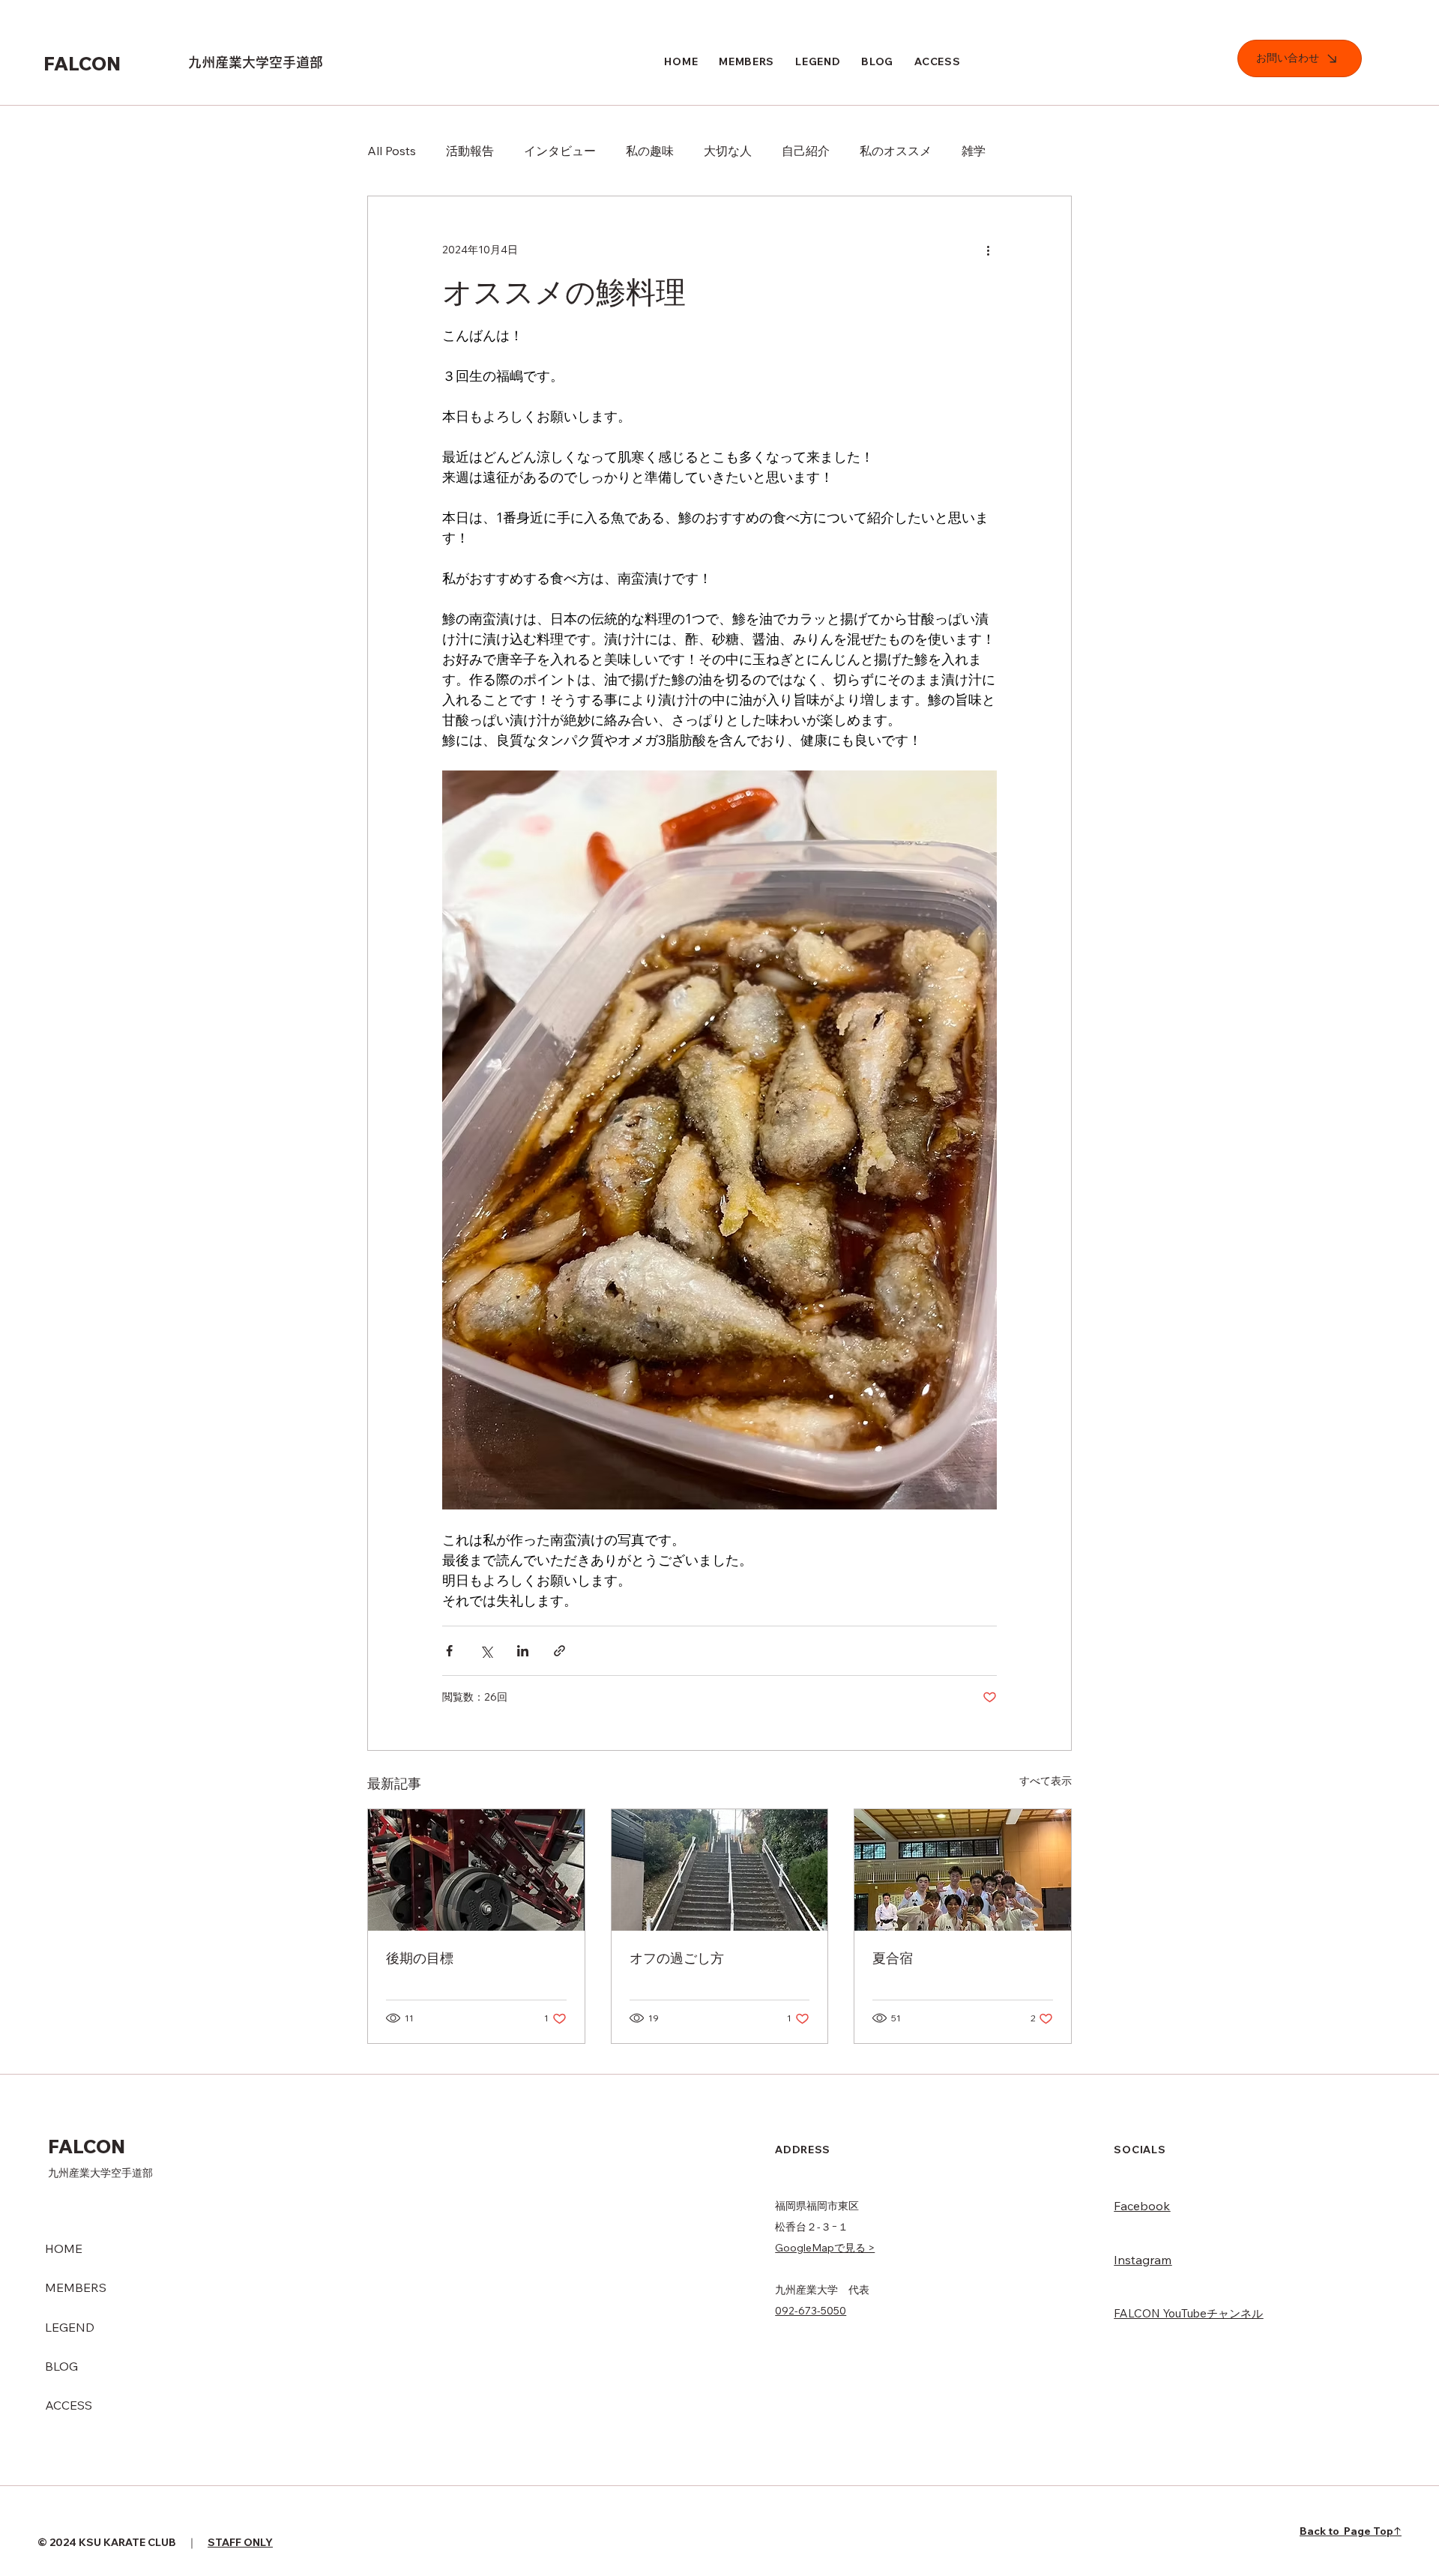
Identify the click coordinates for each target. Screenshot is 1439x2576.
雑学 (974, 151)
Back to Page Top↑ (1351, 2531)
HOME (64, 2248)
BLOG (61, 2366)
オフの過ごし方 (677, 1958)
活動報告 (470, 151)
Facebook (1142, 2206)
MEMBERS (76, 2287)
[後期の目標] (476, 1870)
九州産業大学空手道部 (256, 62)
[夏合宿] (963, 1870)
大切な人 (728, 151)
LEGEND (70, 2327)
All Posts (392, 151)
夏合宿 (893, 1958)
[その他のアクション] (988, 250)
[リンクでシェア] (559, 1651)
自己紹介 (806, 151)
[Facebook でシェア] (449, 1651)
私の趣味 (650, 151)
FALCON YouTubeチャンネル (1188, 2313)
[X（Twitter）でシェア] (486, 1651)
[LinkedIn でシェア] (523, 1651)
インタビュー (560, 151)
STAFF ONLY (240, 2542)
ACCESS (69, 2405)
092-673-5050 (811, 2311)
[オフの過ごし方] (720, 1870)
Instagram (1143, 2260)
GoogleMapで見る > (825, 2248)
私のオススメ (896, 151)
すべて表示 (1046, 1781)
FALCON (84, 63)
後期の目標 (420, 1958)
